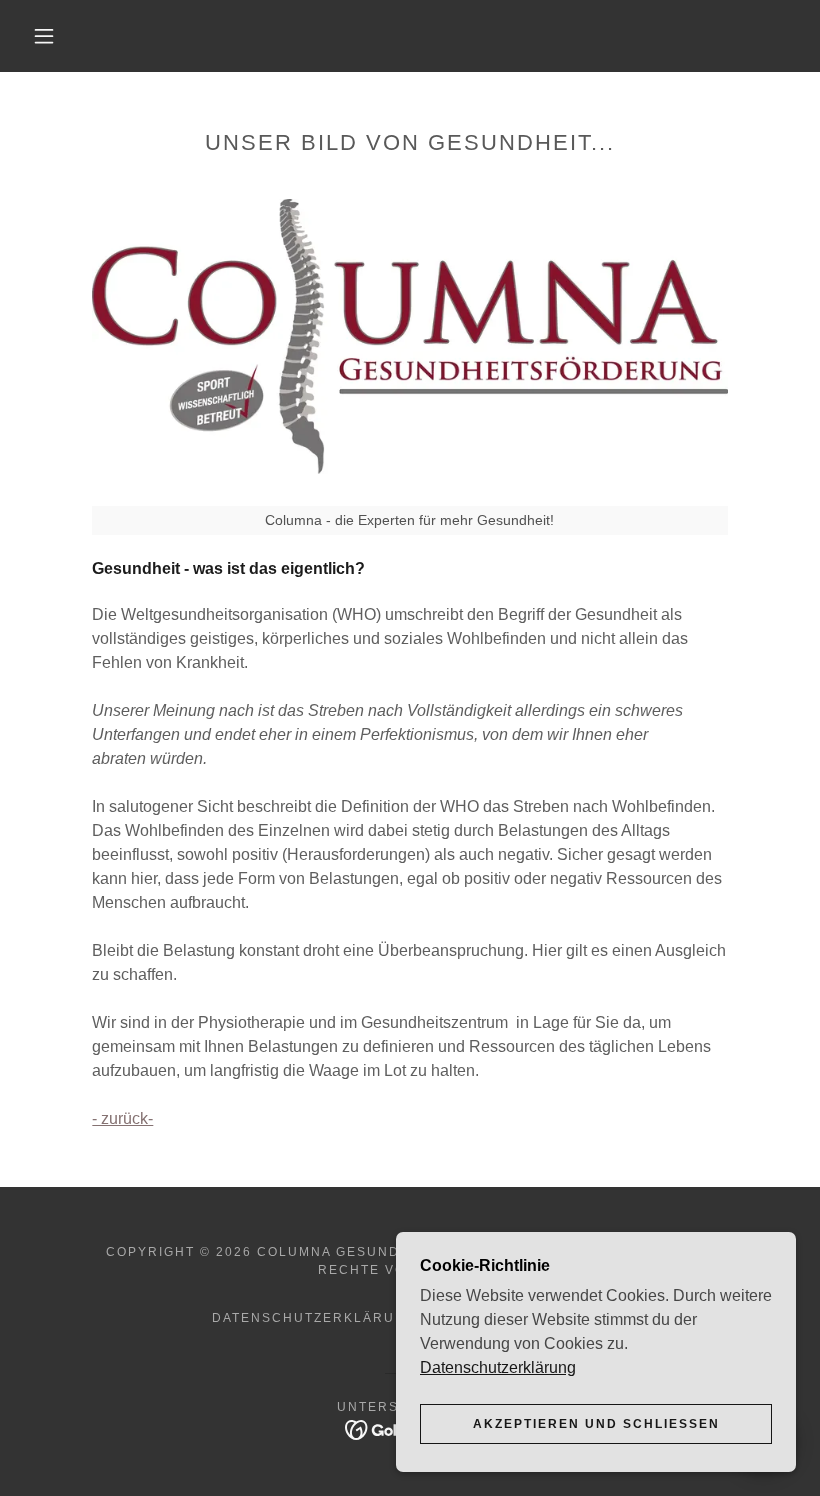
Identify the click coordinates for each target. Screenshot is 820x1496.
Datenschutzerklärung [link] (314, 1318)
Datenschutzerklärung (498, 1367)
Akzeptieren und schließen (596, 1424)
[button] (44, 36)
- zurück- (122, 1118)
